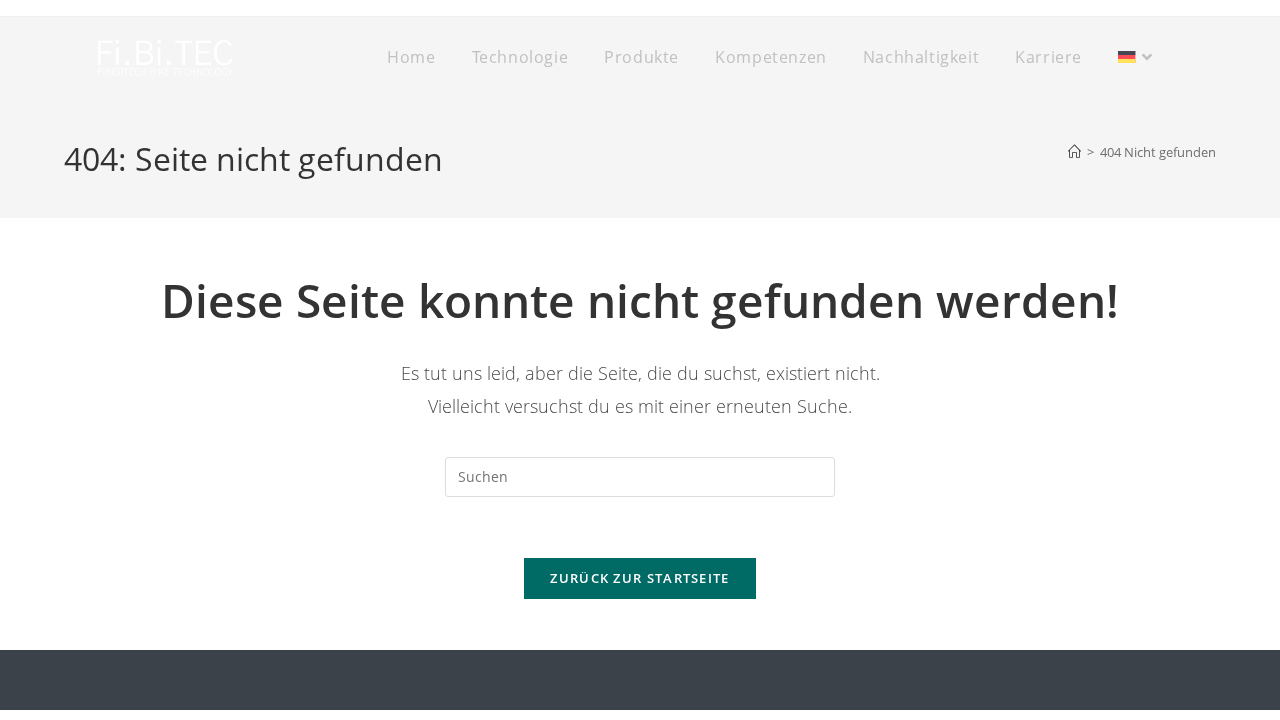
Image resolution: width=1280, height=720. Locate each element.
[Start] (1074, 152)
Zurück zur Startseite (639, 578)
